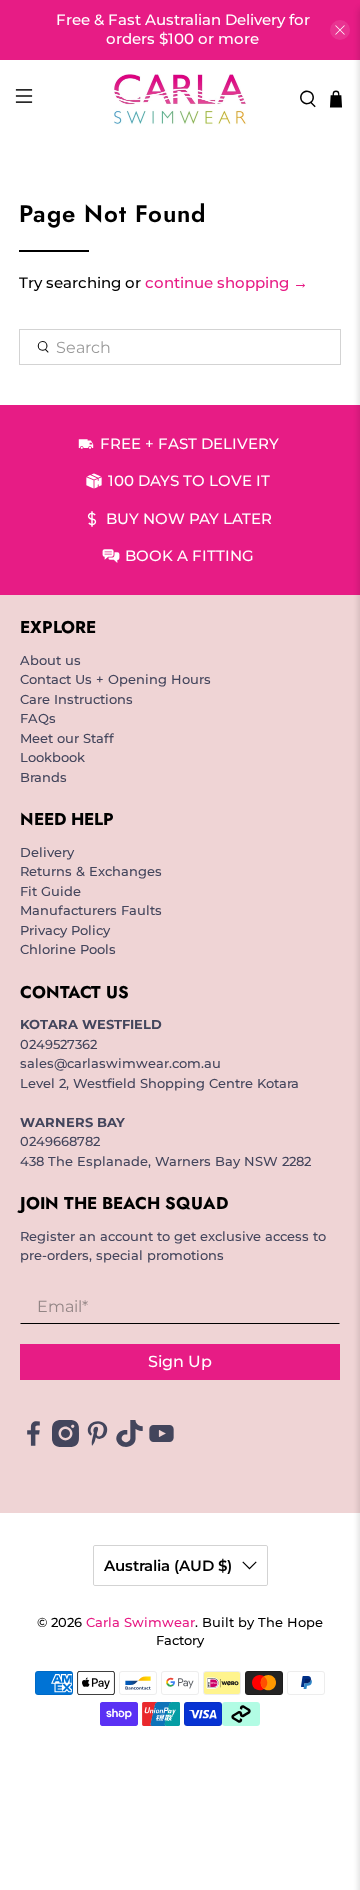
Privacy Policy (65, 930)
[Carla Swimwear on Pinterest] (97, 1442)
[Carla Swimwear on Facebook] (33, 1442)
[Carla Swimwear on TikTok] (129, 1442)
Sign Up (180, 1361)
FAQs (38, 718)
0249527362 (58, 1044)
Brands (43, 777)
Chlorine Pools (68, 949)
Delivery (47, 852)
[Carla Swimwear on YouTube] (161, 1442)
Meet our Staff (67, 738)
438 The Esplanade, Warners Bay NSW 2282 (165, 1161)
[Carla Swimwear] (180, 99)
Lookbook (52, 757)
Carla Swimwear (140, 1622)
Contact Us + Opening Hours (115, 679)
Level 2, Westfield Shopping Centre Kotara (159, 1083)
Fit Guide (50, 891)
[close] (340, 30)
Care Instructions (76, 699)
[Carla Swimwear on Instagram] (65, 1442)
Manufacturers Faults (91, 910)
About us (50, 660)
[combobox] (180, 347)
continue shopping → (226, 282)
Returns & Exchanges (91, 871)
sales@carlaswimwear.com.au (120, 1063)
